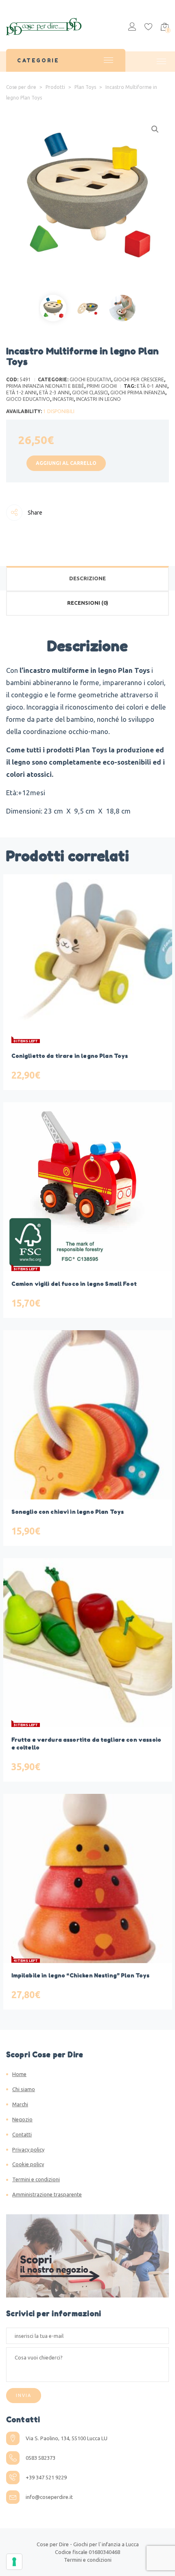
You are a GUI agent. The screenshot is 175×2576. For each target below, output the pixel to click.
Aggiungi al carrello (66, 463)
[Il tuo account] (132, 28)
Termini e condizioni (36, 2179)
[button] (155, 129)
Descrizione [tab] (87, 578)
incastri (63, 399)
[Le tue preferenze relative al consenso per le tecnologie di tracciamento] (14, 2562)
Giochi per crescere (139, 379)
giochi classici (90, 392)
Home (19, 2074)
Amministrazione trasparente (47, 2194)
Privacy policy (28, 2149)
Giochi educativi (90, 379)
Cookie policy (28, 2164)
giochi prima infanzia (138, 392)
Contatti (22, 2134)
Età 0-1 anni (152, 386)
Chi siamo (24, 2089)
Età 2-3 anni (54, 392)
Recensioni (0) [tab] (88, 603)
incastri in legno (98, 399)
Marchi (20, 2104)
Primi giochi (102, 386)
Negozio (22, 2119)
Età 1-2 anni (21, 392)
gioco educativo (28, 399)
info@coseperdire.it (49, 2497)
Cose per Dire (53, 2544)
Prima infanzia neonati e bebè (45, 386)
